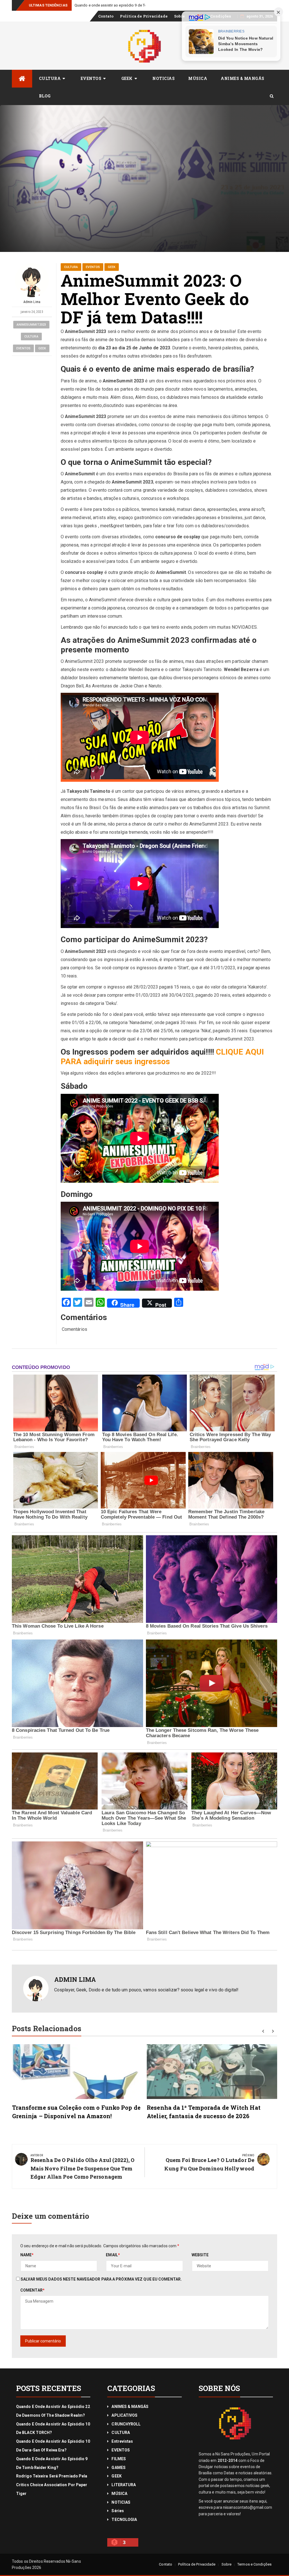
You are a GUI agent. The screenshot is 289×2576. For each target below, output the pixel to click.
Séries (118, 2511)
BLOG (45, 96)
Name (27, 2255)
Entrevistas (122, 2441)
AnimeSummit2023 (31, 325)
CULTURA (50, 78)
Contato (106, 16)
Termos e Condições (254, 2564)
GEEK (127, 78)
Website (200, 2255)
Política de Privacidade (144, 16)
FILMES (119, 2459)
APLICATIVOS (124, 2415)
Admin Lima (32, 302)
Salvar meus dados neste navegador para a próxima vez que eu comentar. (101, 2279)
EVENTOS (91, 78)
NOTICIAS (164, 78)
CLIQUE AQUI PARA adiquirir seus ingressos (162, 1057)
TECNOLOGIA (124, 2520)
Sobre (180, 16)
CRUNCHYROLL (126, 2424)
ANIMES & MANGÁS (243, 78)
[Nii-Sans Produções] (22, 79)
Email (113, 2255)
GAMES (119, 2468)
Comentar (32, 2290)
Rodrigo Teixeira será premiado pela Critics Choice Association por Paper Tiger (140, 5)
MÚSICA (198, 78)
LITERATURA (124, 2485)
